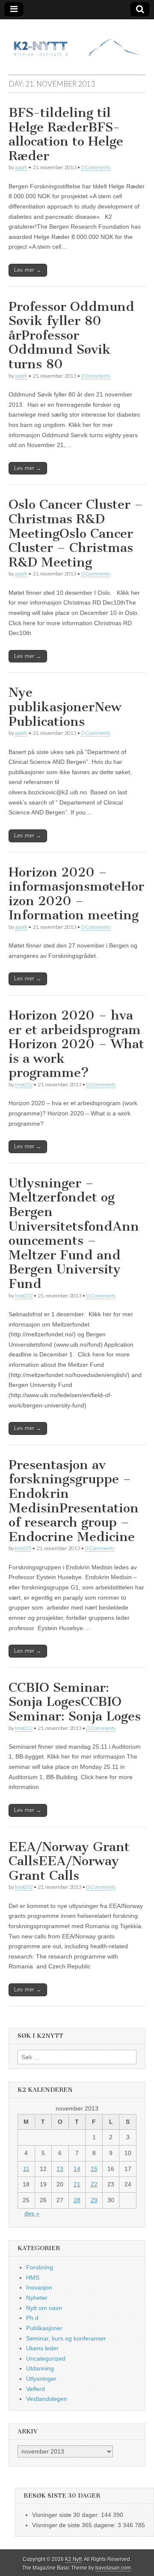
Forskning (40, 2267)
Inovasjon (39, 2287)
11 (26, 2169)
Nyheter (37, 2298)
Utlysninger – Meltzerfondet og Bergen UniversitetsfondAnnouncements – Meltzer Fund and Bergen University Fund (74, 1233)
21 (77, 2184)
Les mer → (28, 270)
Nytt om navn (44, 2308)
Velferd (36, 2389)
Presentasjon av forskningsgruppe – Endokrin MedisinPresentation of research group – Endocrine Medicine (74, 1501)
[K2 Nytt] (77, 40)
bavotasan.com (113, 2568)
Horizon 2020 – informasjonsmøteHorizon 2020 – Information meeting (76, 894)
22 (94, 2184)
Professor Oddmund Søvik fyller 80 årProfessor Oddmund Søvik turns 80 (71, 335)
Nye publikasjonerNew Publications (65, 707)
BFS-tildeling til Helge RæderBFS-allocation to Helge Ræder (66, 134)
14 (77, 2169)
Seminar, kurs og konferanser (66, 2338)
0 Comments (96, 167)
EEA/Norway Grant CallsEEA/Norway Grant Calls (69, 1861)
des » (32, 2213)
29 (94, 2200)
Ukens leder (42, 2348)
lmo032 (24, 1084)
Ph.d (32, 2318)
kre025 (23, 1548)
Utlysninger (41, 2379)
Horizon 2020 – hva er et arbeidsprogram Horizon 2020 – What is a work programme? (76, 1044)
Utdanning (40, 2368)
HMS (33, 2278)
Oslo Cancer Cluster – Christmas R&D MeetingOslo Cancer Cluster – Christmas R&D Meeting (76, 533)
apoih (21, 167)
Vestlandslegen (47, 2399)
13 (60, 2169)
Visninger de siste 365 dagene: (75, 2525)
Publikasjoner (44, 2328)
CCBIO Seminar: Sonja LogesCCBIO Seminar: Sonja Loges (75, 1702)
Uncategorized (46, 2358)
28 (77, 2200)
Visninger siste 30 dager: (67, 2515)
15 (94, 2169)
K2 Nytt (73, 2559)
